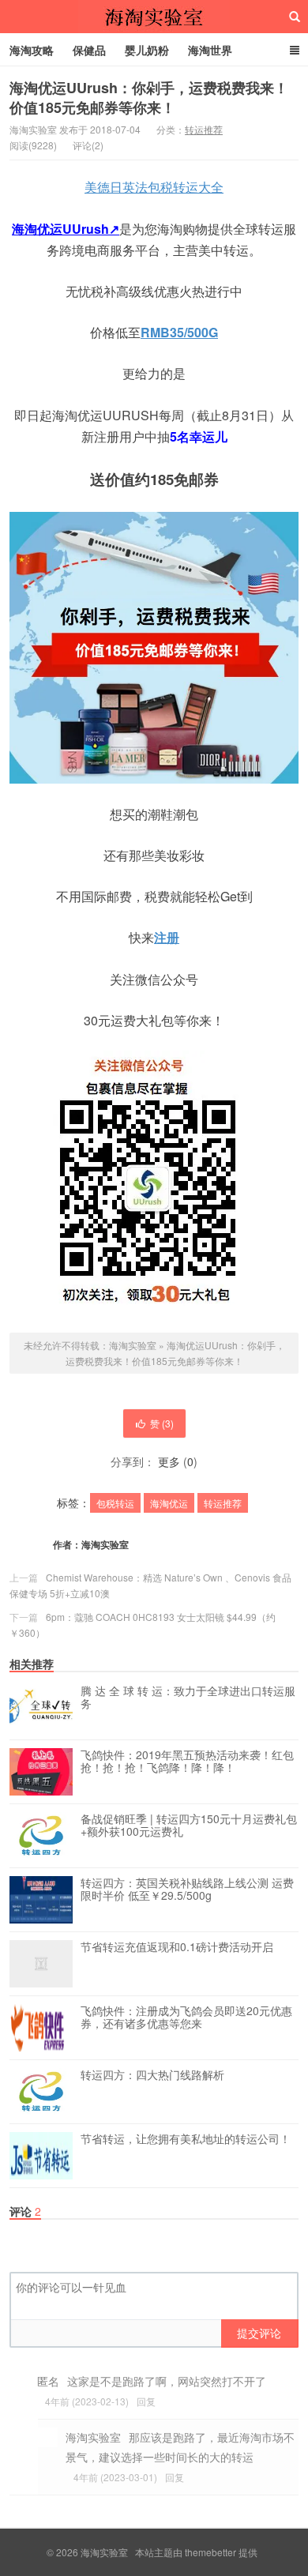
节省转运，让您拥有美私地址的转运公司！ (186, 2139)
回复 (146, 2401)
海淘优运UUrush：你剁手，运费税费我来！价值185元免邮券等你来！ (149, 98)
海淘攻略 (32, 50)
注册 (167, 937)
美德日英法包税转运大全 (154, 187)
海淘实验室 (154, 17)
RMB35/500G (179, 332)
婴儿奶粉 (147, 50)
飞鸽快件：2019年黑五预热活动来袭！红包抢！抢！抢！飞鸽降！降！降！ (187, 1762)
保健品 (89, 50)
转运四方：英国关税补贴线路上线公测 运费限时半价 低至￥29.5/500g (187, 1890)
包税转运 (115, 1503)
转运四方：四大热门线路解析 (152, 2075)
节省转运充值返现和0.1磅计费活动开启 (177, 1947)
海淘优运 (169, 1503)
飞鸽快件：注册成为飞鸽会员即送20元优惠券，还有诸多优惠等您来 (186, 2018)
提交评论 (259, 2333)
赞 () (162, 1423)
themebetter (210, 2552)
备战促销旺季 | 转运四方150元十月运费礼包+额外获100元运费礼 (189, 1826)
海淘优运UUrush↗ (66, 229)
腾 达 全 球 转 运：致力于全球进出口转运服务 (188, 1698)
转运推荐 (204, 129)
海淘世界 (210, 50)
